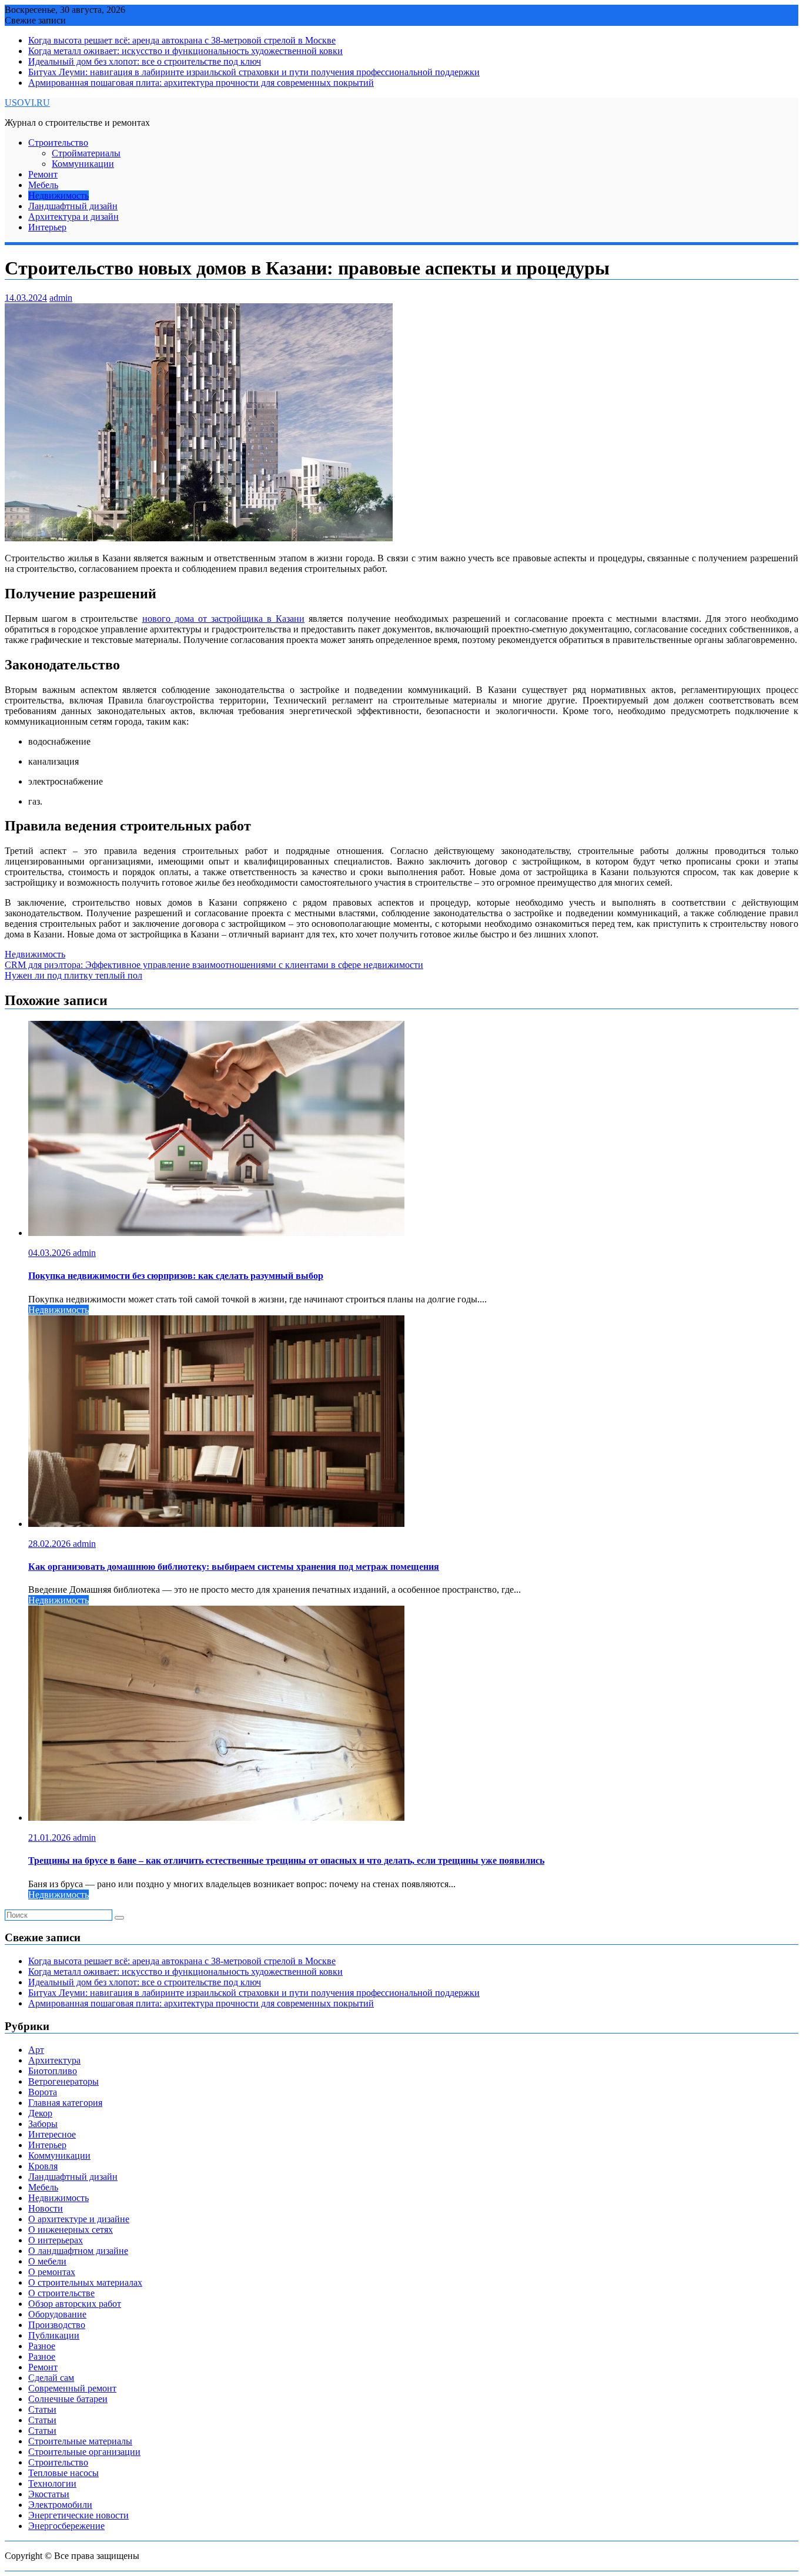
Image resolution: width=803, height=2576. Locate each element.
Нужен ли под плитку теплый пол (73, 975)
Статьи (42, 2409)
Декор (40, 2113)
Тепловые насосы (63, 2473)
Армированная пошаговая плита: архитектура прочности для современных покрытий (201, 83)
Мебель (43, 185)
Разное (42, 2346)
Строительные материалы (80, 2441)
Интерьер (47, 227)
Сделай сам (51, 2378)
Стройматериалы (86, 153)
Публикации (54, 2335)
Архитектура (54, 2060)
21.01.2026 (51, 1838)
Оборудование (57, 2314)
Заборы (43, 2124)
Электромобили (60, 2505)
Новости (46, 2208)
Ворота (43, 2092)
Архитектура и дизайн (73, 217)
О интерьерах (56, 2240)
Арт (36, 2050)
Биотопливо (53, 2071)
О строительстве (61, 2293)
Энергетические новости (78, 2515)
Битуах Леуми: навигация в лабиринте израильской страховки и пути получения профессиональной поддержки (254, 72)
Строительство (58, 143)
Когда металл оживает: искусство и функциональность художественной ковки (185, 51)
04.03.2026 (51, 1253)
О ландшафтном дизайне (78, 2251)
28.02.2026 (51, 1544)
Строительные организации (84, 2452)
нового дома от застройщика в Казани (224, 619)
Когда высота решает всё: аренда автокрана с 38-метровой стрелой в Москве (182, 40)
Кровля (43, 2166)
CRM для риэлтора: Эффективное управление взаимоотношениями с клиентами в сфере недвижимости (214, 965)
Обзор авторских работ (75, 2304)
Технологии (52, 2483)
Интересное (52, 2134)
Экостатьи (49, 2494)
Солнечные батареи (68, 2399)
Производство (57, 2325)
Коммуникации (83, 164)
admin (61, 298)
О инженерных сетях (71, 2230)
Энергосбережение (66, 2526)
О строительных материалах (85, 2282)
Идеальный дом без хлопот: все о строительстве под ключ (145, 61)
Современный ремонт (72, 2388)
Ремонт (43, 174)
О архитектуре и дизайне (79, 2219)
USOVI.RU (27, 103)
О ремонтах (52, 2272)
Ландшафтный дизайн (73, 206)
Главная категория (65, 2103)
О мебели (47, 2261)
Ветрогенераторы (63, 2081)
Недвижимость (58, 195)
